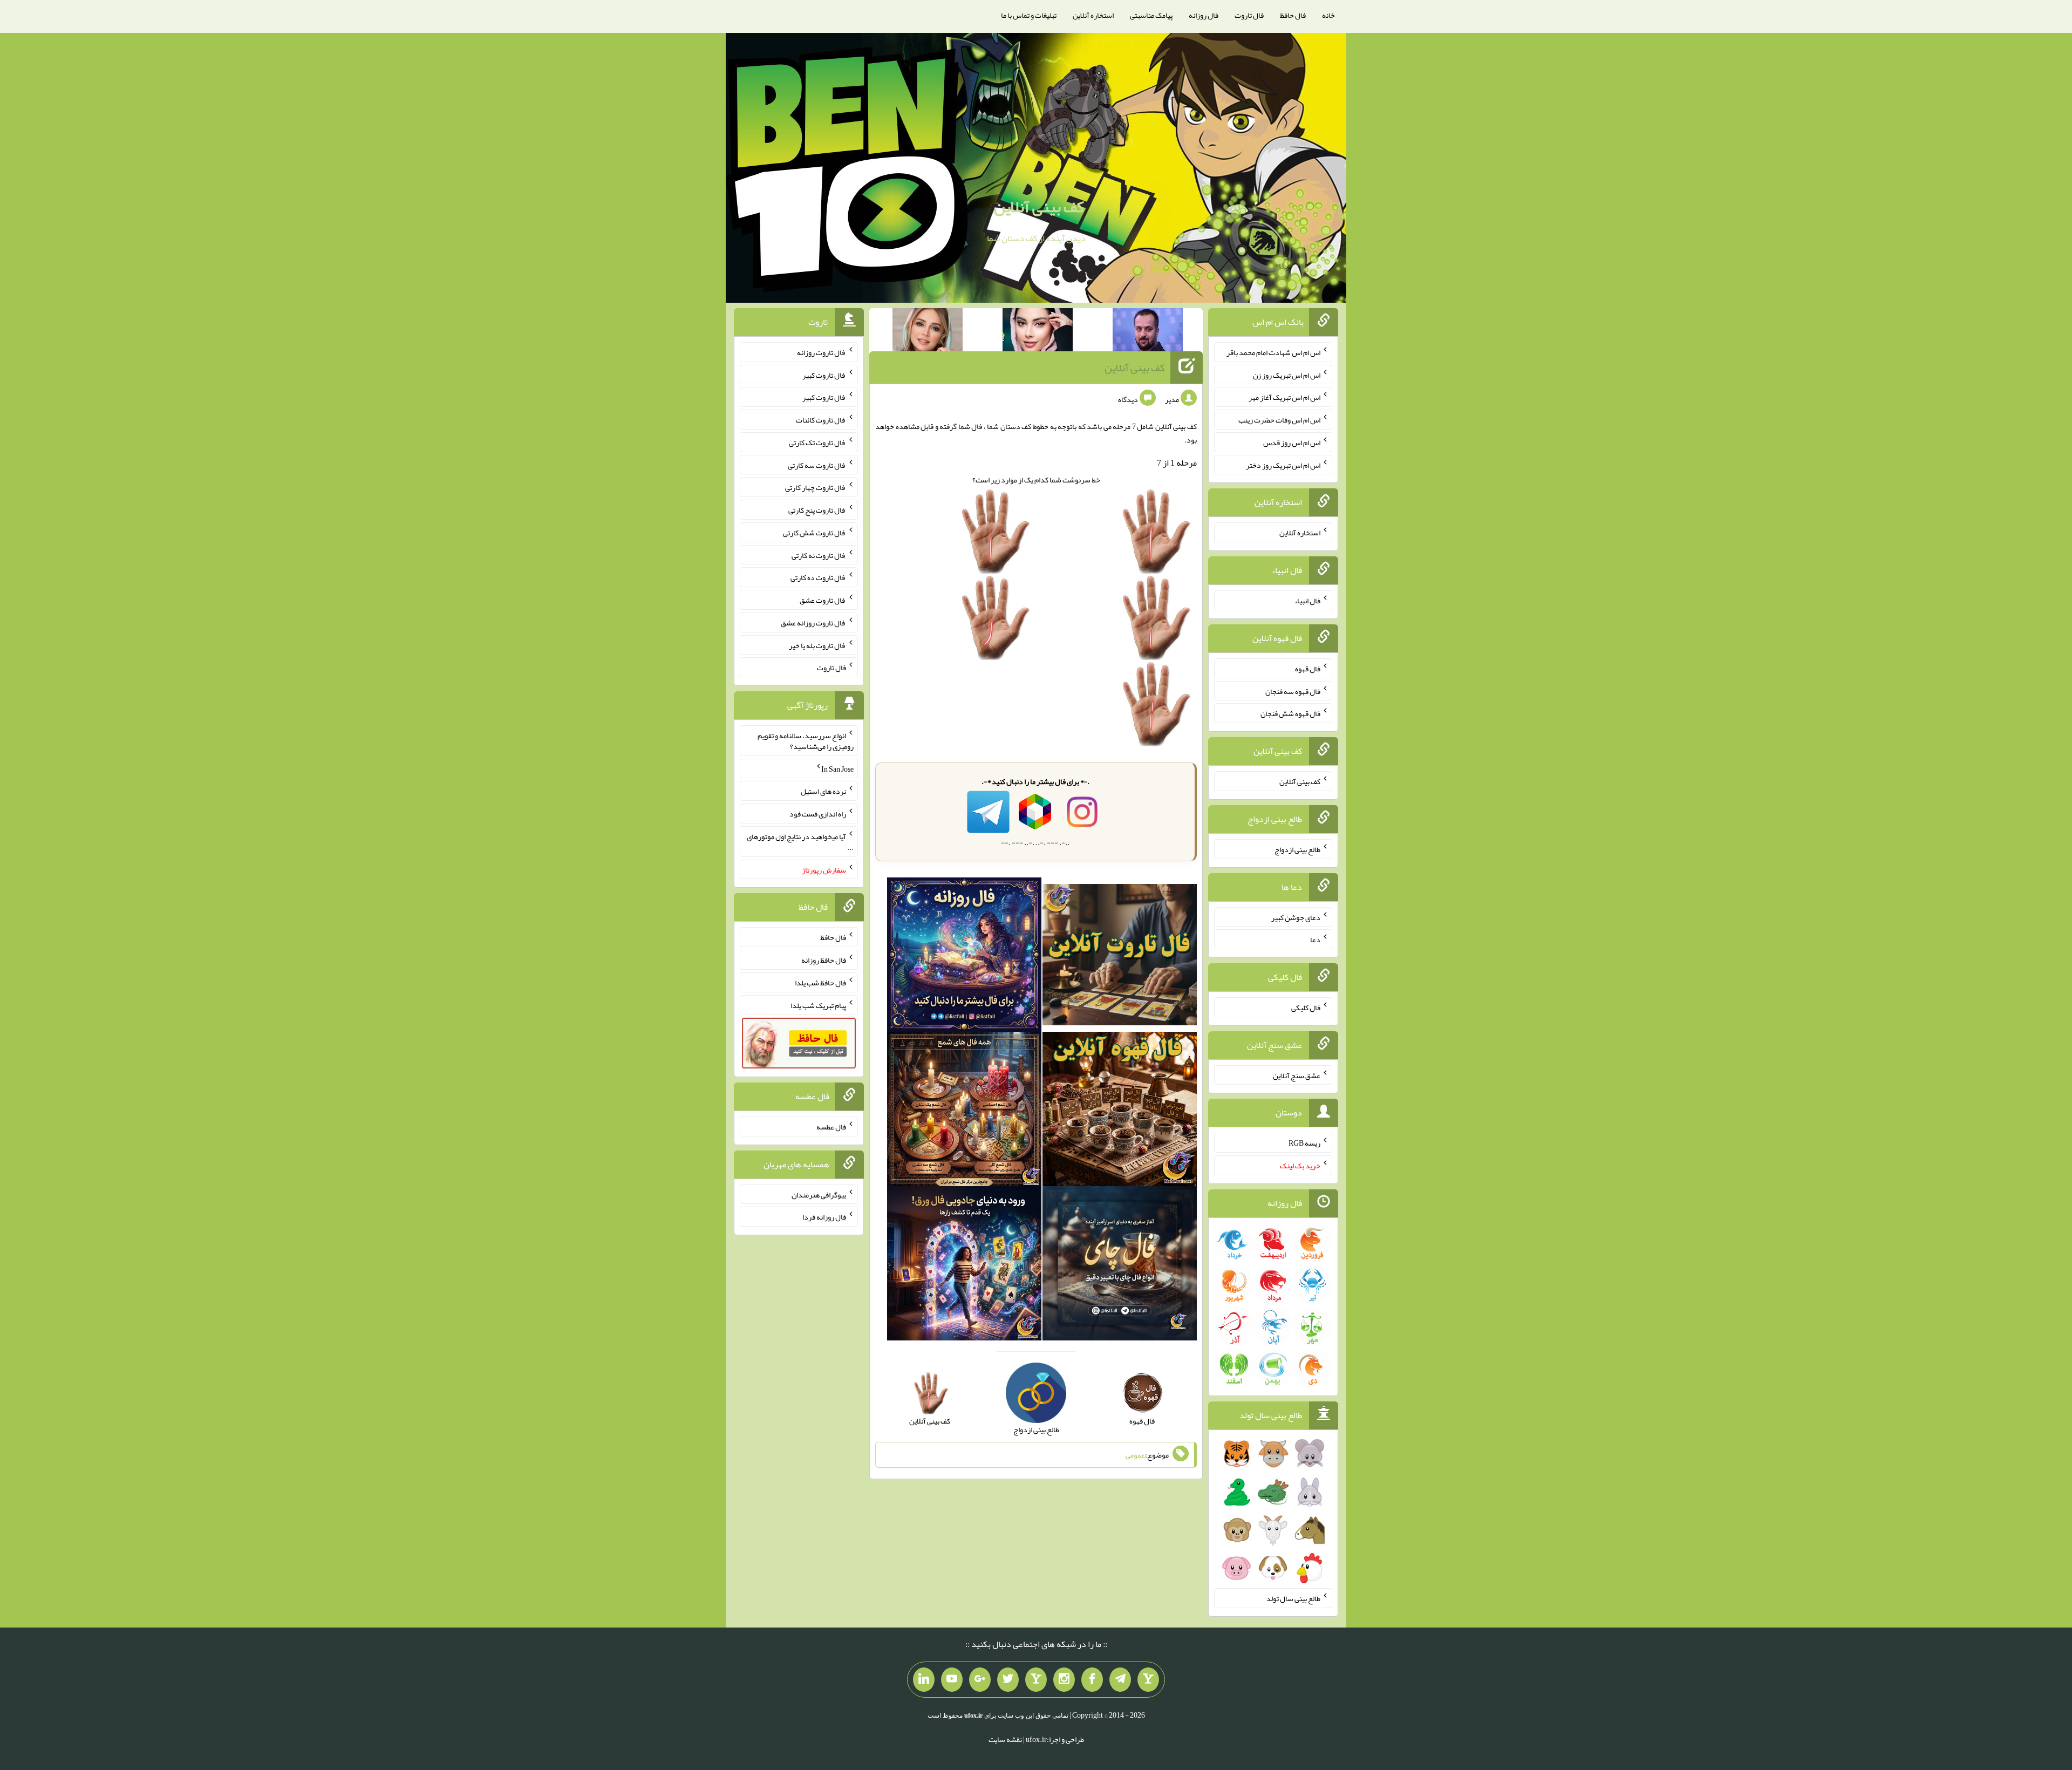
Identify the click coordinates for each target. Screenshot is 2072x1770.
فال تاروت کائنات (821, 420)
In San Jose (837, 768)
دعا (1315, 940)
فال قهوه (1308, 669)
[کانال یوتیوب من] (952, 1680)
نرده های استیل (823, 791)
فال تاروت (1249, 15)
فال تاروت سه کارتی (817, 465)
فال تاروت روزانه (822, 352)
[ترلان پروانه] (1038, 332)
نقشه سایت (1005, 1739)
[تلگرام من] (1120, 1680)
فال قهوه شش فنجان (1290, 713)
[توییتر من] (1008, 1680)
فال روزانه (1204, 15)
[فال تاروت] (1120, 957)
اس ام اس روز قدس (1292, 443)
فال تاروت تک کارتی (817, 443)
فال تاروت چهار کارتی (816, 487)
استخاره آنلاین (1093, 15)
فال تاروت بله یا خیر (817, 645)
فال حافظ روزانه (824, 960)
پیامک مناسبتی (1151, 15)
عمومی (1135, 1455)
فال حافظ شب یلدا (820, 983)
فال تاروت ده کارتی (818, 577)
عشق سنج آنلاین (1297, 1075)
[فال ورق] (964, 1265)
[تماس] (1036, 1680)
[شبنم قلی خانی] (928, 332)
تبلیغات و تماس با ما (1029, 15)
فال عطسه (831, 1127)
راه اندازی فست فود (818, 814)
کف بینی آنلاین (1039, 207)
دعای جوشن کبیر (1296, 917)
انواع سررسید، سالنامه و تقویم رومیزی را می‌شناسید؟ (806, 741)
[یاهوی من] (1148, 1680)
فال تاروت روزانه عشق (813, 623)
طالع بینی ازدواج (1297, 849)
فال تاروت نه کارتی (819, 555)
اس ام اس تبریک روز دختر (1283, 465)
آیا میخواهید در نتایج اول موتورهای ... (800, 842)
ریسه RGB (1304, 1143)
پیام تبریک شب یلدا (818, 1005)
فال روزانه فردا (824, 1217)
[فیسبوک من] (1092, 1680)
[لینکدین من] (924, 1680)
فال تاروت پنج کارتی (817, 510)
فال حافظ (1293, 15)
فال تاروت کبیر (824, 375)
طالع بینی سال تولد (1293, 1598)
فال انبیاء (1307, 601)
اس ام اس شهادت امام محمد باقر (1273, 352)
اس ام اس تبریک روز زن (1287, 375)
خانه (1328, 15)
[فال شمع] (964, 1111)
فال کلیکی (1306, 1007)
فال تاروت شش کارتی (815, 533)
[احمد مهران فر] (1148, 332)
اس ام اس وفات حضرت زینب (1279, 420)
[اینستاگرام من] (1064, 1680)
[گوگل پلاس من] (980, 1680)
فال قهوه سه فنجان (1293, 691)
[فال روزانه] (964, 957)
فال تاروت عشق (823, 600)
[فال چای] (1120, 1265)
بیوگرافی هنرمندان (819, 1194)
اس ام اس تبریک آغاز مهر (1284, 397)
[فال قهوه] (1120, 1111)
